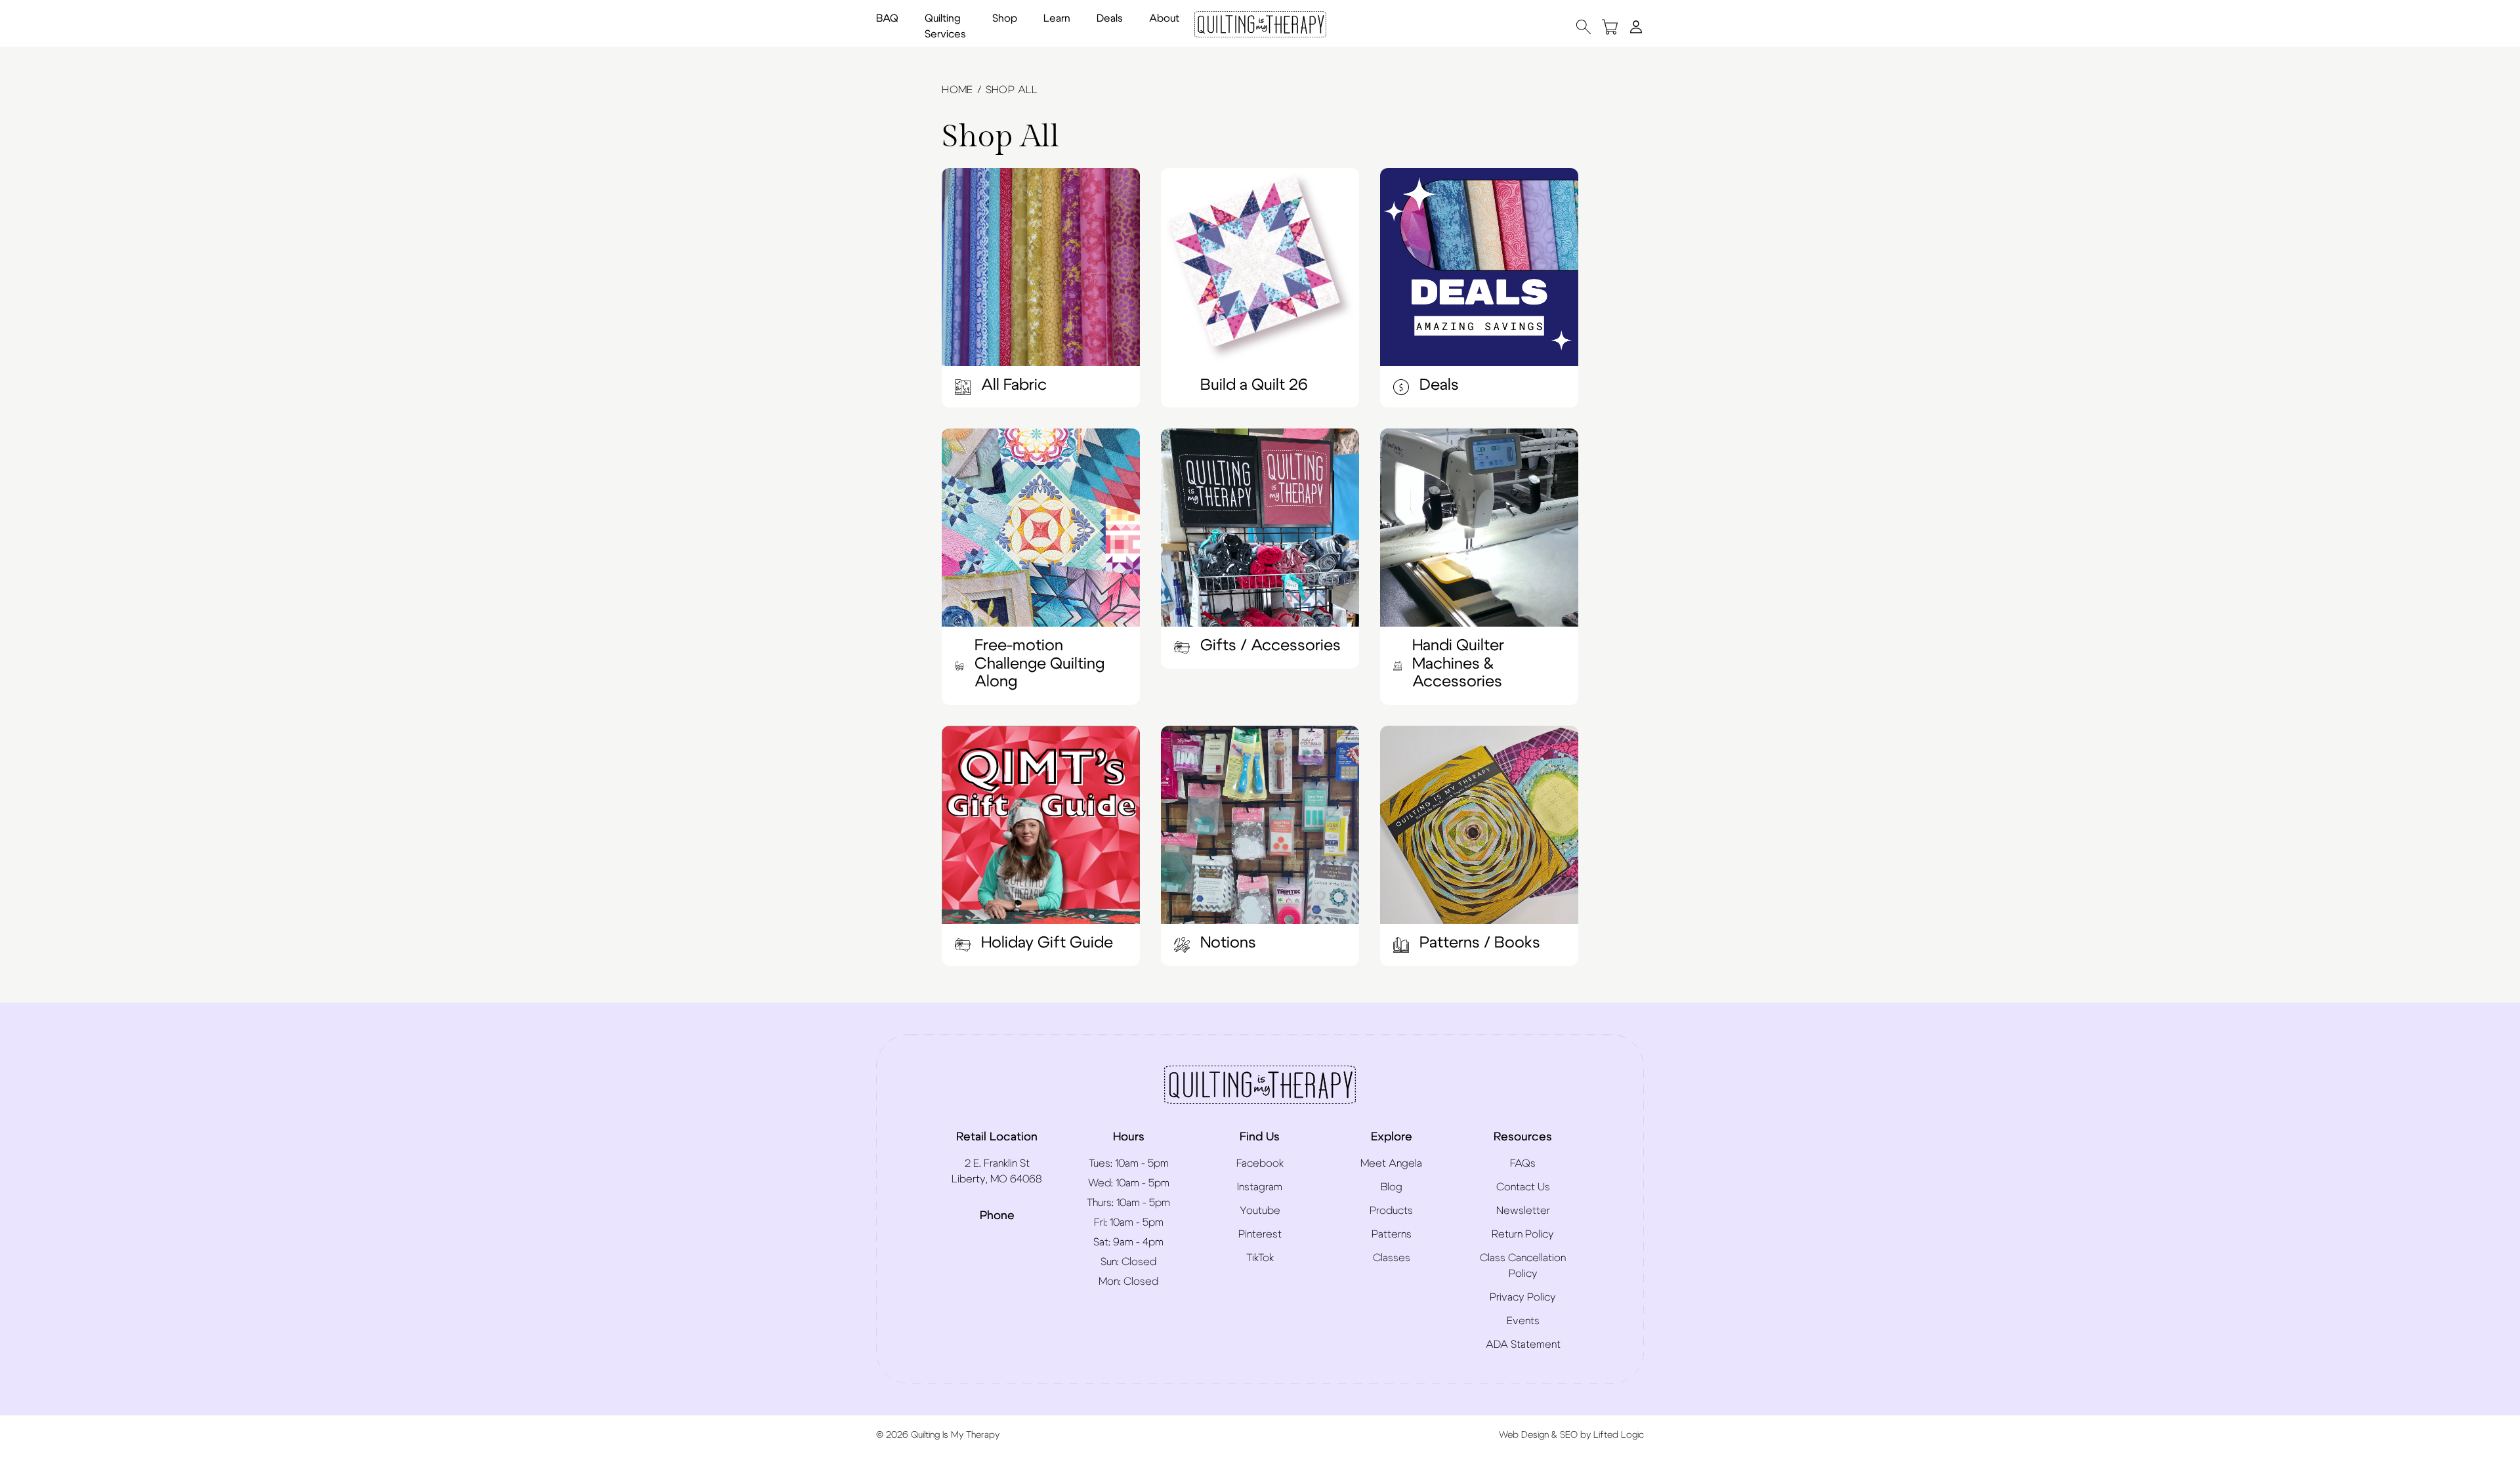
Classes (1392, 1258)
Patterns (1392, 1234)
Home (957, 90)
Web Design (1524, 1435)
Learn (1057, 18)
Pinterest (1260, 1234)
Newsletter (1523, 1211)
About (1164, 18)
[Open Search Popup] (1584, 27)
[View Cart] (1610, 27)
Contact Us (1523, 1187)
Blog (1392, 1187)
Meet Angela (1391, 1163)
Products (1391, 1211)
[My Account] (1636, 26)
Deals (1110, 18)
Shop (1005, 18)
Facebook (1260, 1163)
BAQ (887, 18)
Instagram (1260, 1187)
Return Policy (1523, 1234)
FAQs (1523, 1163)
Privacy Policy (1523, 1297)
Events (1523, 1321)
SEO (1569, 1435)
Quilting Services (945, 26)
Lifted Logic (1619, 1435)
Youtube (1260, 1211)
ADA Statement (1523, 1344)
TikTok (1260, 1258)
